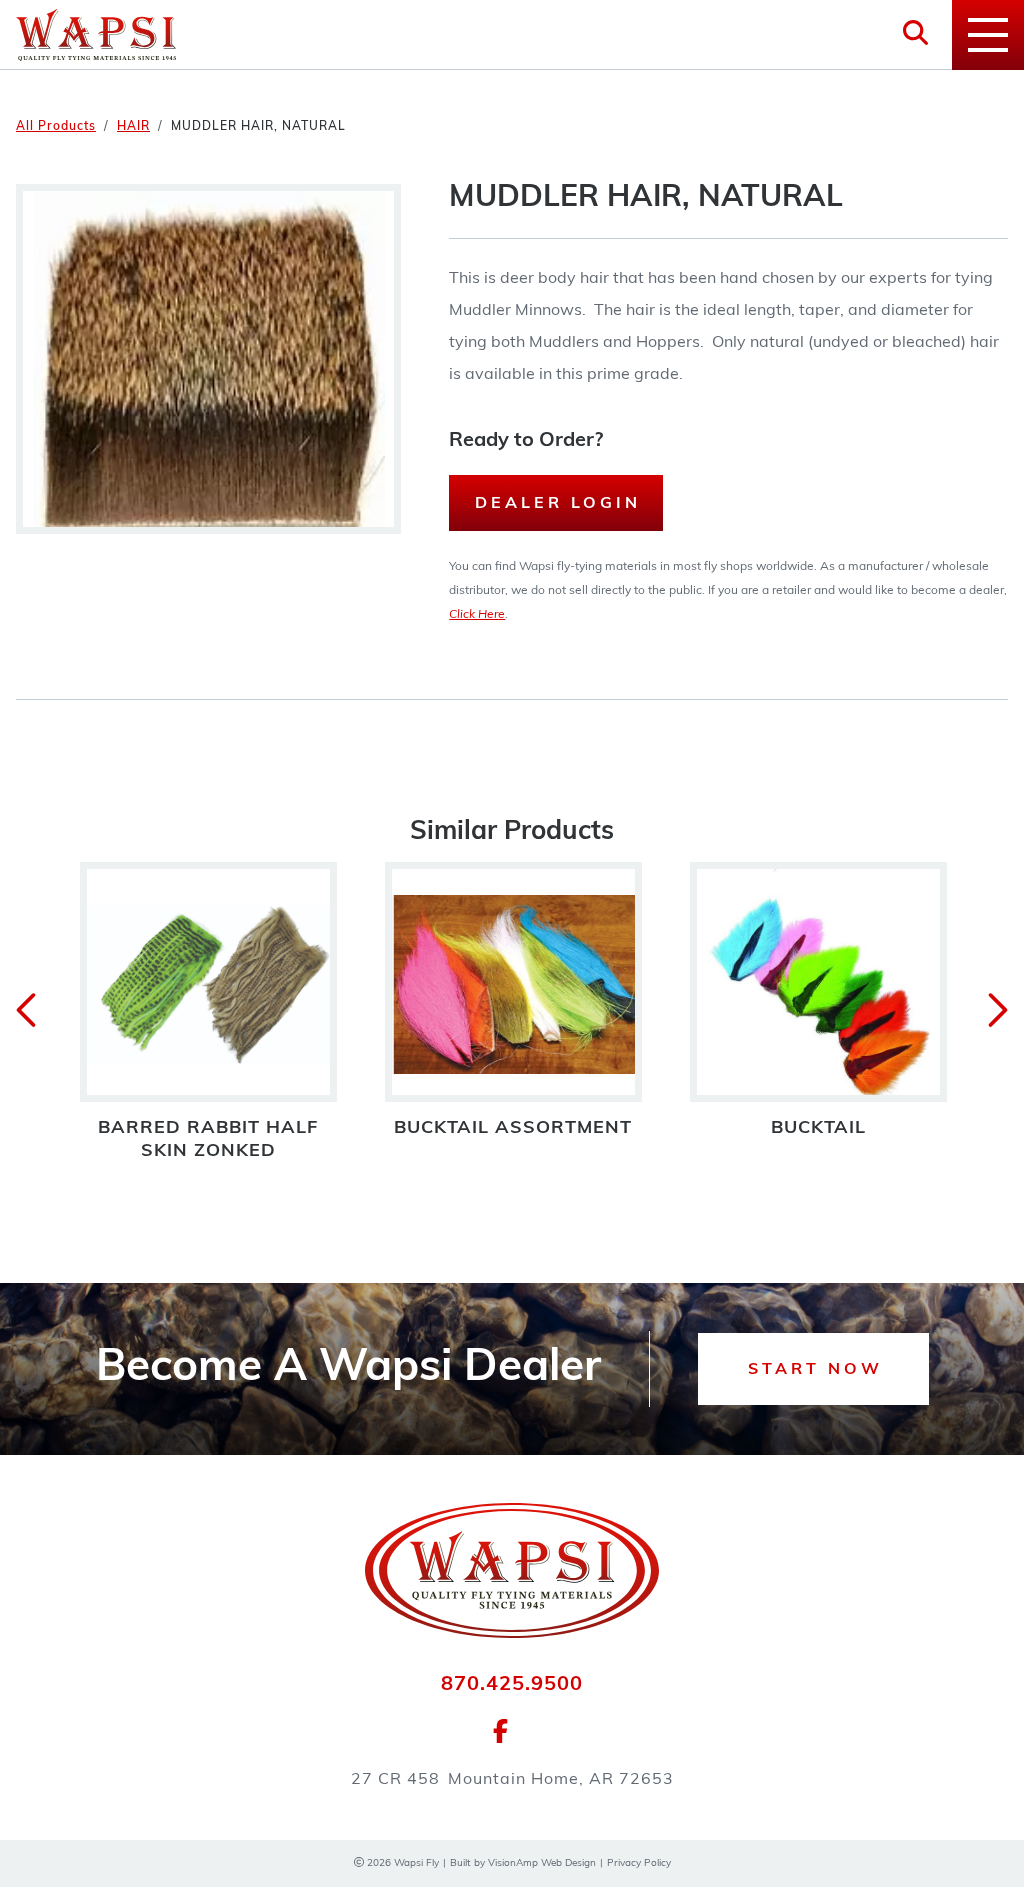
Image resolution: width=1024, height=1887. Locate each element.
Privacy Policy (639, 1863)
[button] (813, 1369)
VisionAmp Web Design (542, 1863)
